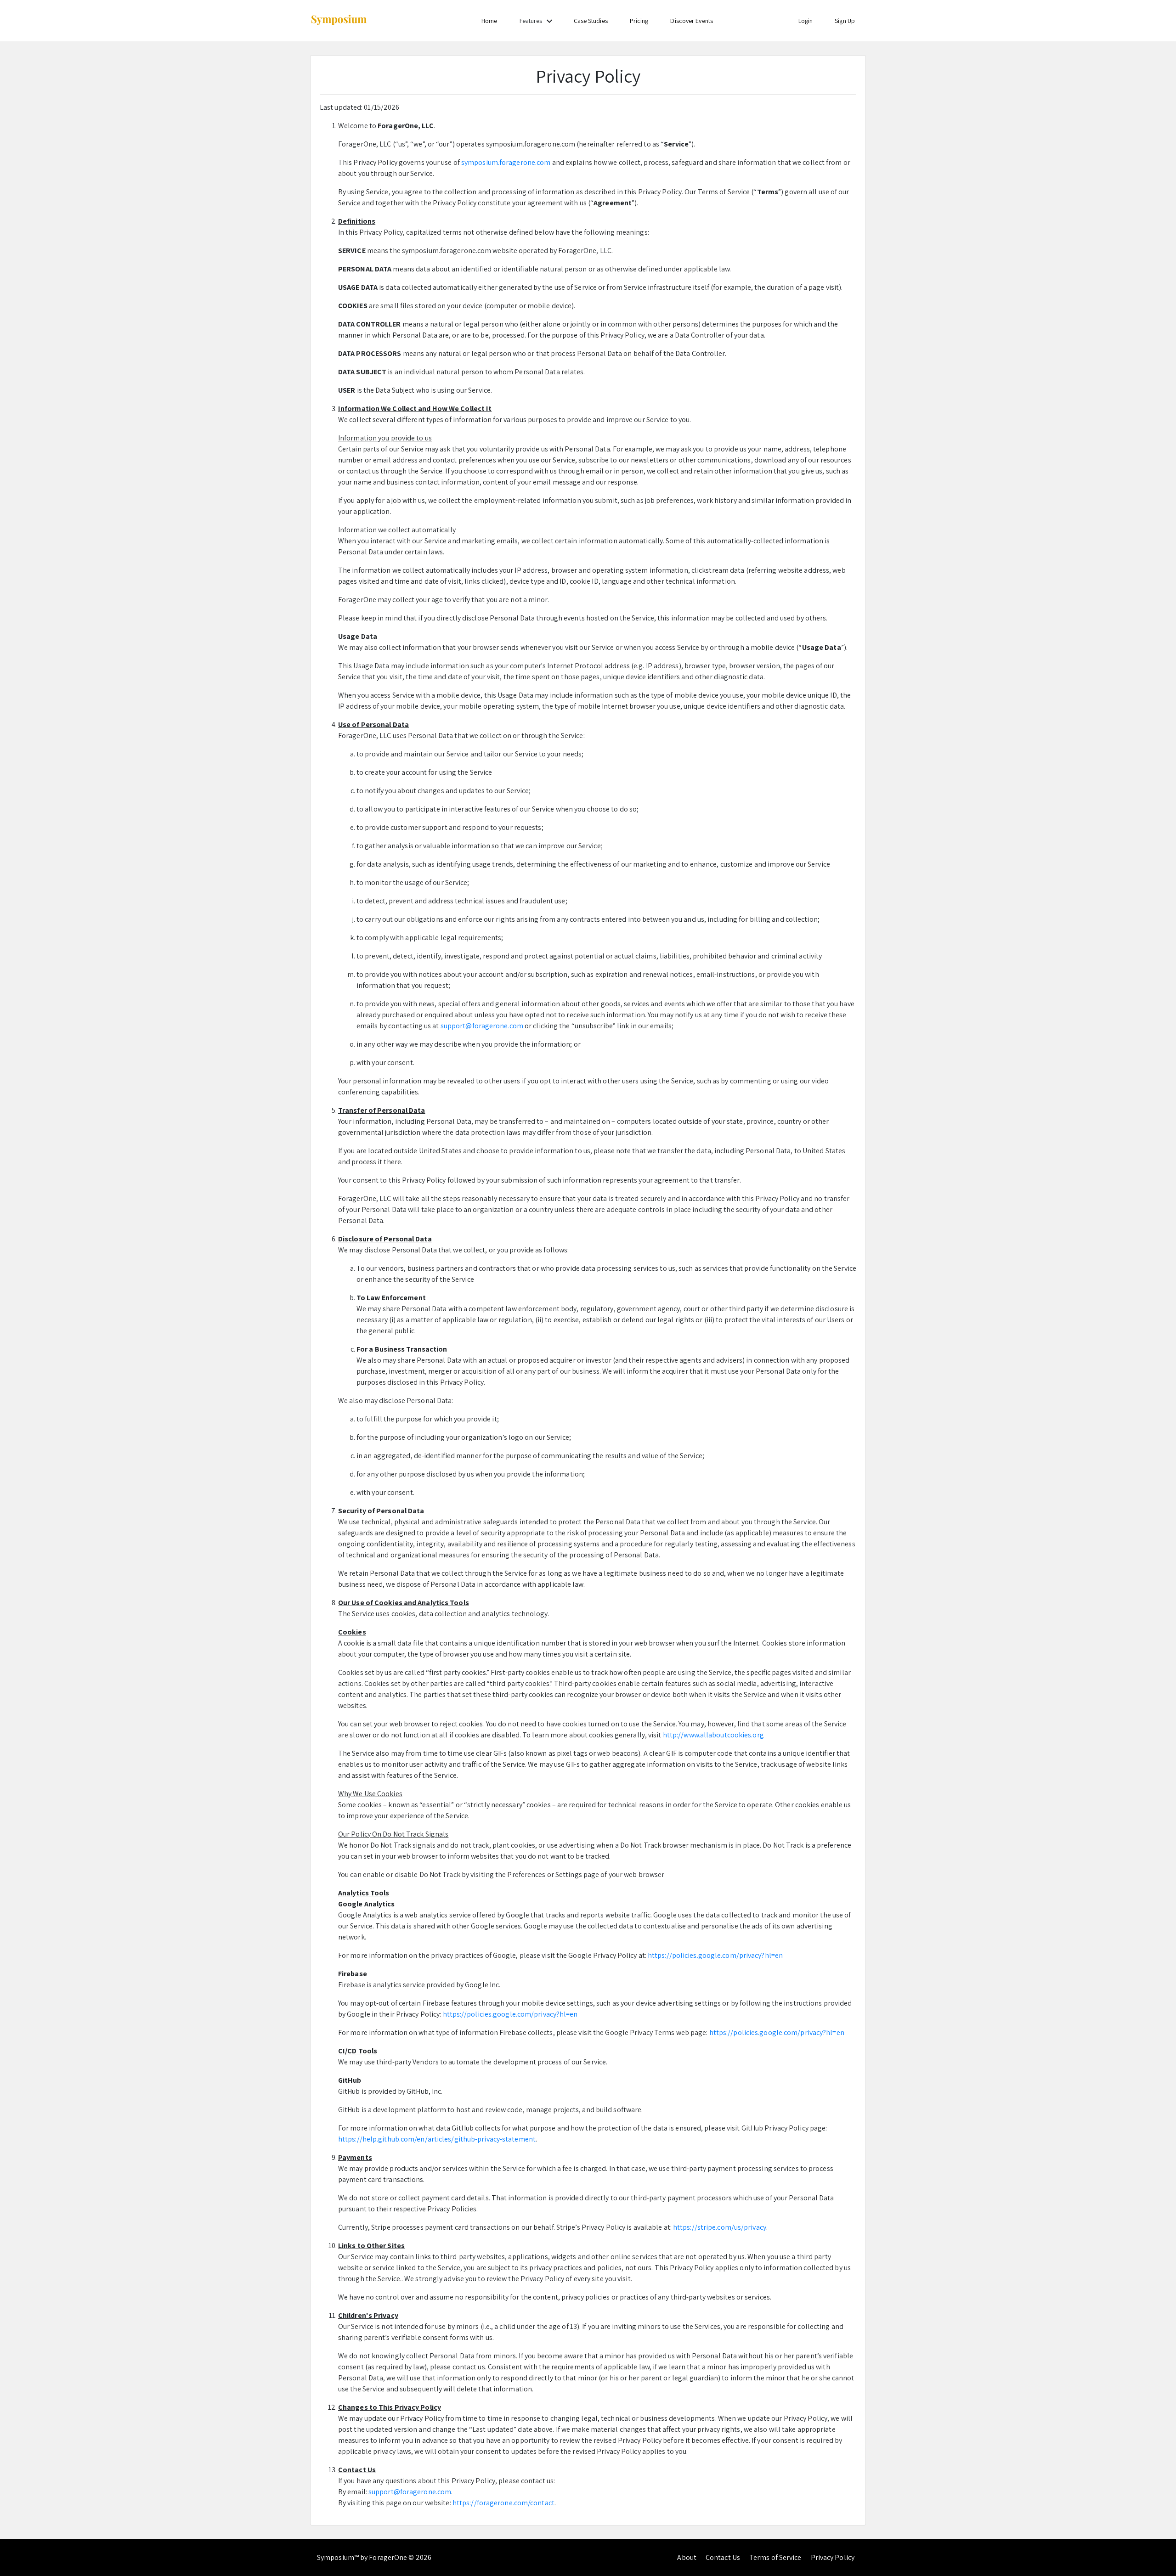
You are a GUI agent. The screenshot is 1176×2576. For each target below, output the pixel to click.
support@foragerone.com (482, 1026)
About (687, 2557)
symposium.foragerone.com (506, 162)
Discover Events (692, 21)
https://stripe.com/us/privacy (720, 2227)
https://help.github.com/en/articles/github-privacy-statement (437, 2139)
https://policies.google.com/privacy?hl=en (715, 1955)
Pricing (639, 21)
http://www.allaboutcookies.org (713, 1735)
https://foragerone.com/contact (503, 2503)
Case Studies (591, 21)
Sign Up (845, 21)
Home (489, 21)
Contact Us (723, 2557)
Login (806, 21)
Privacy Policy (833, 2557)
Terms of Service (775, 2557)
